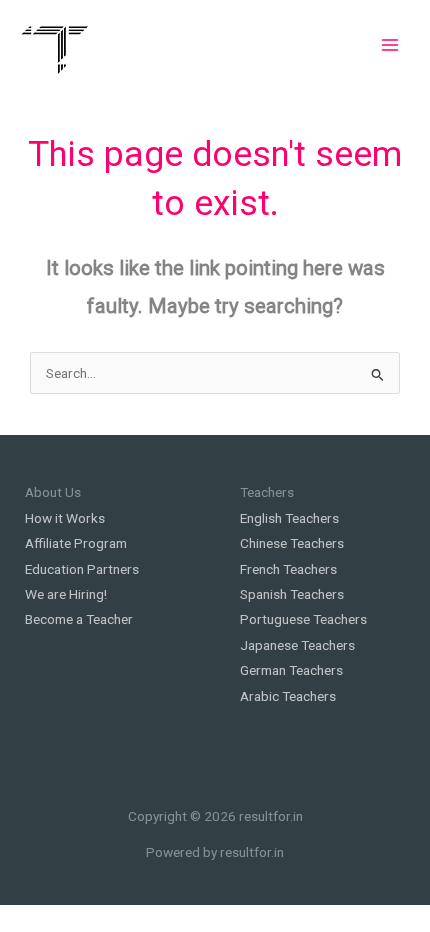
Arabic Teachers (288, 696)
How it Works (65, 518)
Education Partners (82, 569)
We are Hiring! (66, 594)
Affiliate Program (76, 543)
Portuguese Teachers (303, 619)
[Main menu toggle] (390, 44)
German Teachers (291, 670)
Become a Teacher (79, 619)
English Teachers (289, 518)
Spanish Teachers (292, 594)
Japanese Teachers (297, 645)
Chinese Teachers (292, 543)
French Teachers (288, 569)
